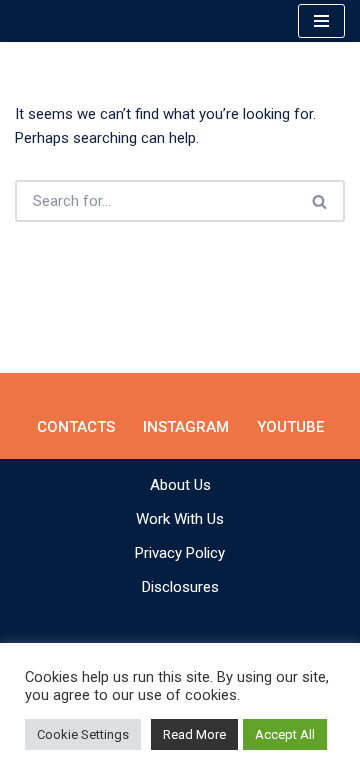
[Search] (320, 201)
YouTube (290, 427)
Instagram (186, 427)
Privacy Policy (180, 553)
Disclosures (180, 587)
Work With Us (180, 519)
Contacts (76, 427)
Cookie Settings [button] (83, 734)
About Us (180, 485)
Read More (194, 734)
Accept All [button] (285, 734)
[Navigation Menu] (321, 21)
